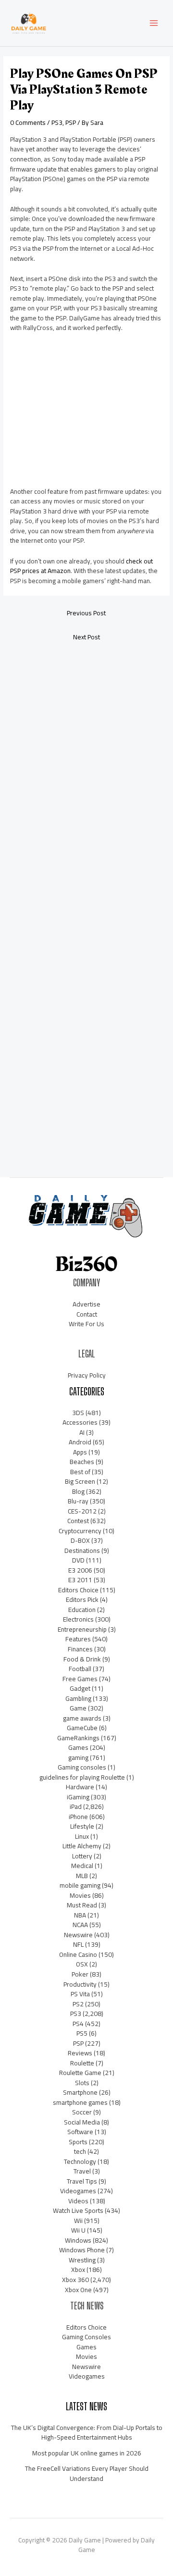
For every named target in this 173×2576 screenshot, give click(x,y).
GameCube (82, 1728)
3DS (78, 1413)
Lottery (82, 1856)
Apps (80, 1452)
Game (78, 1708)
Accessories (80, 1422)
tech (80, 2151)
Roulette (82, 2063)
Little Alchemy (82, 1846)
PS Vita (80, 1994)
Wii (78, 2221)
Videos (78, 2201)
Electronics (78, 1619)
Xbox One (78, 2290)
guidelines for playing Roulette (82, 1777)
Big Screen (80, 1481)
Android (80, 1442)
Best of (80, 1472)
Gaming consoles (82, 1767)
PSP (71, 122)
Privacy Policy (87, 1375)
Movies (80, 1895)
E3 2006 (80, 1570)
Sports (78, 2142)
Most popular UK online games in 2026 (87, 2453)
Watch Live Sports (78, 2210)
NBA (80, 1915)
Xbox (78, 2270)
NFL (78, 1944)
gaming (78, 1758)
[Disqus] (86, 776)
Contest (78, 1521)
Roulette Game (80, 2073)
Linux (82, 1836)
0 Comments (28, 122)
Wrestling (82, 2260)
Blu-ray (78, 1501)
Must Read (82, 1905)
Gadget (80, 1688)
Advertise (86, 1304)
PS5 (82, 2033)
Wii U (78, 2230)
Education (82, 1610)
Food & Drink (82, 1659)
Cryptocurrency (80, 1531)
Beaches (82, 1462)
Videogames (78, 2191)
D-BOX (80, 1540)
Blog (78, 1491)
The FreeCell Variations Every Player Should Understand (87, 2473)
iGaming (78, 1797)
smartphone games (80, 2102)
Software (80, 2132)
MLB (82, 1876)
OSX (82, 1964)
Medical (82, 1866)
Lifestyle (82, 1826)
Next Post (86, 637)
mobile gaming (80, 1885)
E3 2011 (80, 1580)
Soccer (82, 2112)
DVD (78, 1560)
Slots (82, 2083)
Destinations (82, 1550)
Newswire (78, 1935)
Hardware (80, 1787)
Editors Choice (78, 1590)
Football (80, 1669)
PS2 (78, 2004)
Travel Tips (82, 2181)
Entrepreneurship (82, 1629)
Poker (80, 1974)
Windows (78, 2240)
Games (78, 1747)
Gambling (78, 1698)
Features (78, 1639)
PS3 (57, 122)
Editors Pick (82, 1599)
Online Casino (78, 1954)
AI (82, 1432)
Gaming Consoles (86, 2337)
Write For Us (86, 1324)
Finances (80, 1649)
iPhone (78, 1817)
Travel (82, 2171)
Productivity (80, 1984)
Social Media (82, 2122)
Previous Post (86, 613)
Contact (87, 1314)
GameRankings (78, 1738)
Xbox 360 (75, 2280)
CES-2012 (82, 1511)
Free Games (80, 1679)
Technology (80, 2161)
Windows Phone (82, 2250)
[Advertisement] (82, 413)
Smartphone (80, 2092)
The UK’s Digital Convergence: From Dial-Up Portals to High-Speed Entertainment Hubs (87, 2433)
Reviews (80, 2053)
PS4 (78, 2024)
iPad (76, 1807)
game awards (82, 1718)
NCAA (80, 1925)
